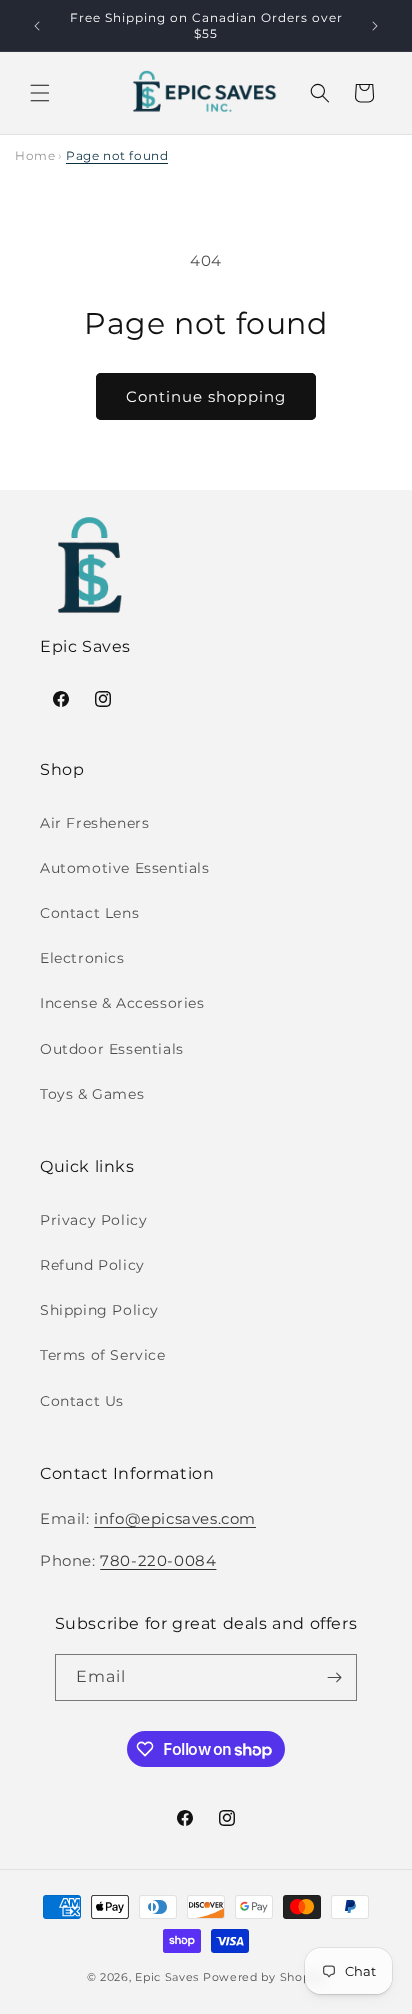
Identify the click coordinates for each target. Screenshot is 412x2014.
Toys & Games (92, 1094)
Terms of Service (103, 1355)
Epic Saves (167, 1977)
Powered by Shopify (264, 1977)
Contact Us (82, 1401)
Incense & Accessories (122, 1003)
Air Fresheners (94, 823)
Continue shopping (206, 396)
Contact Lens (89, 913)
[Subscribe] (334, 1677)
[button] (40, 93)
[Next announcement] (375, 26)
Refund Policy (92, 1265)
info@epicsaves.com (175, 1518)
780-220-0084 (158, 1560)
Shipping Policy (99, 1310)
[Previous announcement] (37, 26)
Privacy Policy (93, 1220)
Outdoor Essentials (112, 1049)
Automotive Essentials (125, 868)
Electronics (82, 958)
